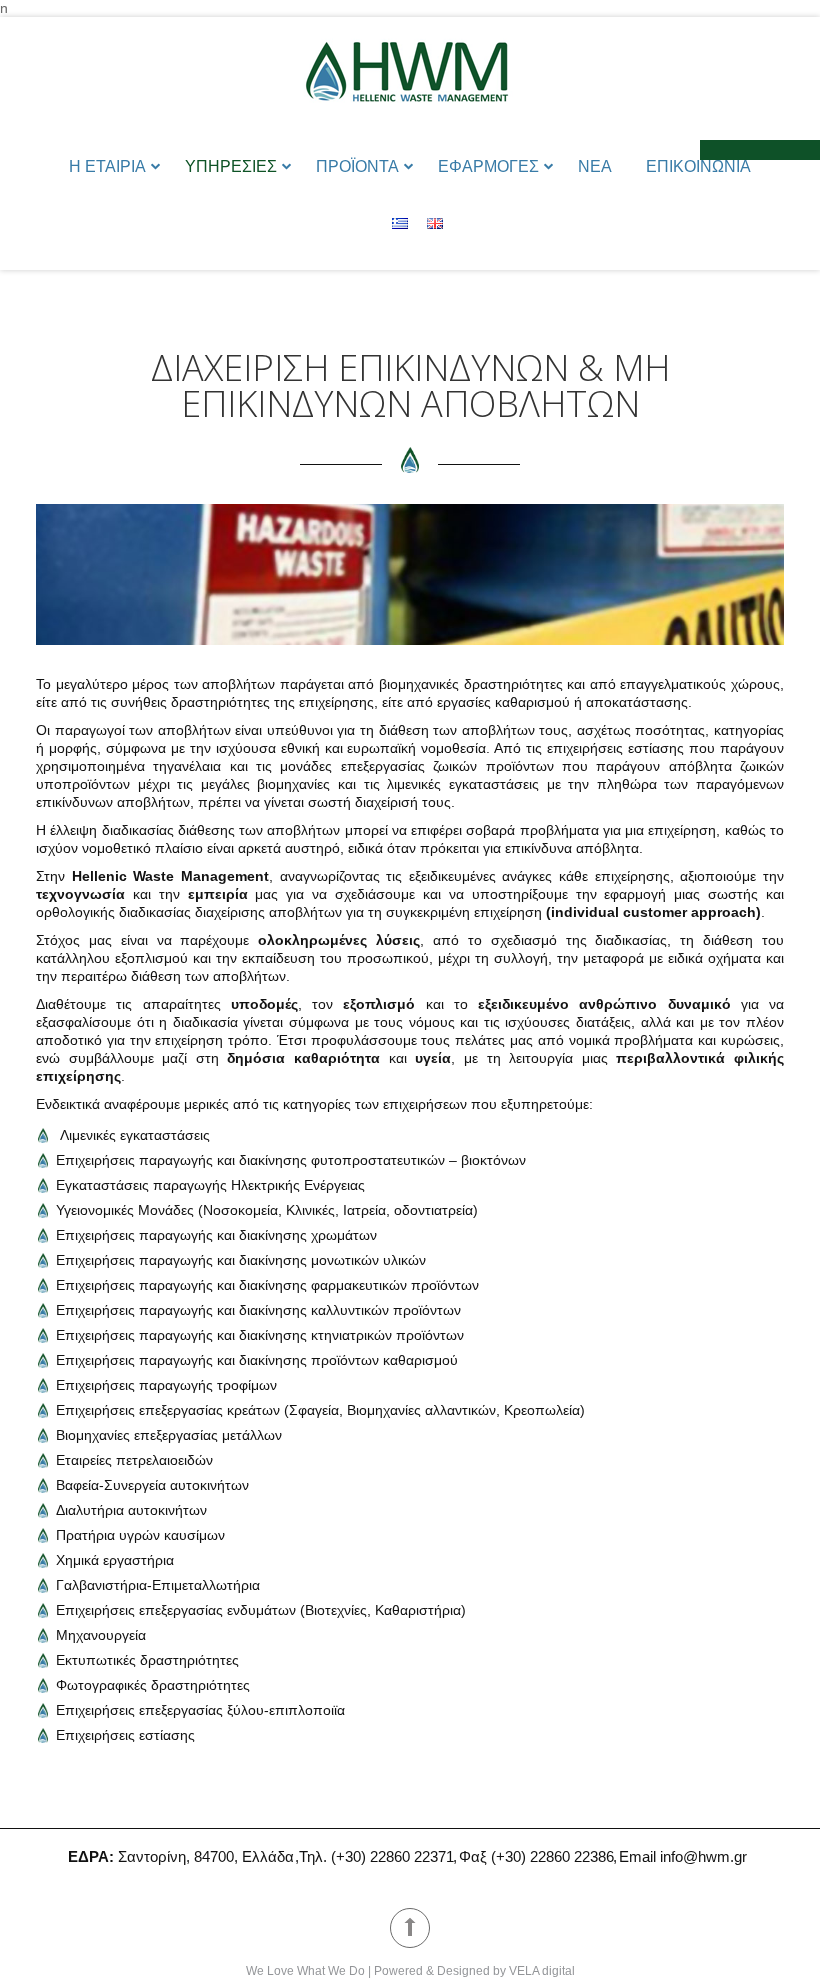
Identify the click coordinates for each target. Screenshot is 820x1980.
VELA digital (542, 1971)
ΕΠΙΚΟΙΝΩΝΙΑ (698, 166)
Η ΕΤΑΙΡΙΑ (107, 166)
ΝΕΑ (595, 166)
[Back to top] (410, 1928)
